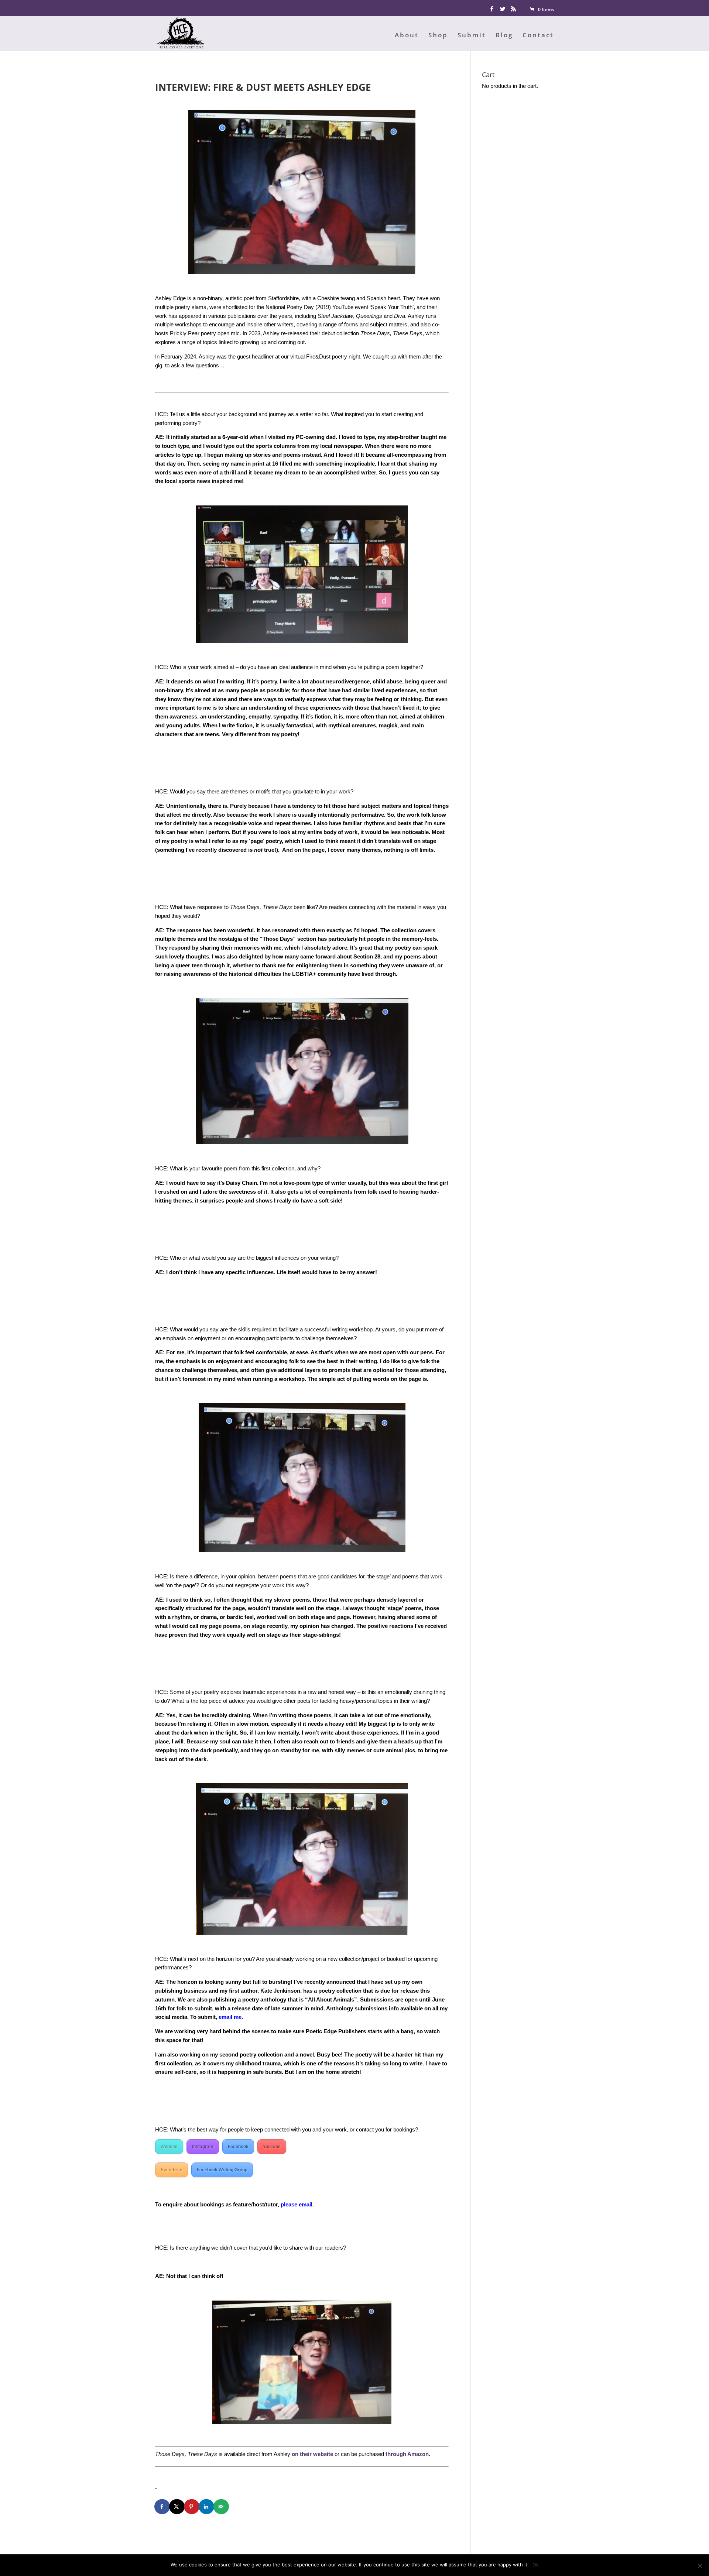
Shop (438, 36)
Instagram (203, 2147)
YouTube (272, 2147)
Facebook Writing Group (222, 2170)
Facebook (238, 2147)
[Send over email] (222, 2507)
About (407, 36)
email (225, 2017)
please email (297, 2204)
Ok (536, 2565)
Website (169, 2147)
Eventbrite (172, 2170)
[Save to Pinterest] (192, 2507)
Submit (472, 36)
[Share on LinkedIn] (207, 2507)
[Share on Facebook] (162, 2507)
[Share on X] (177, 2507)
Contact (538, 36)
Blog (504, 36)
